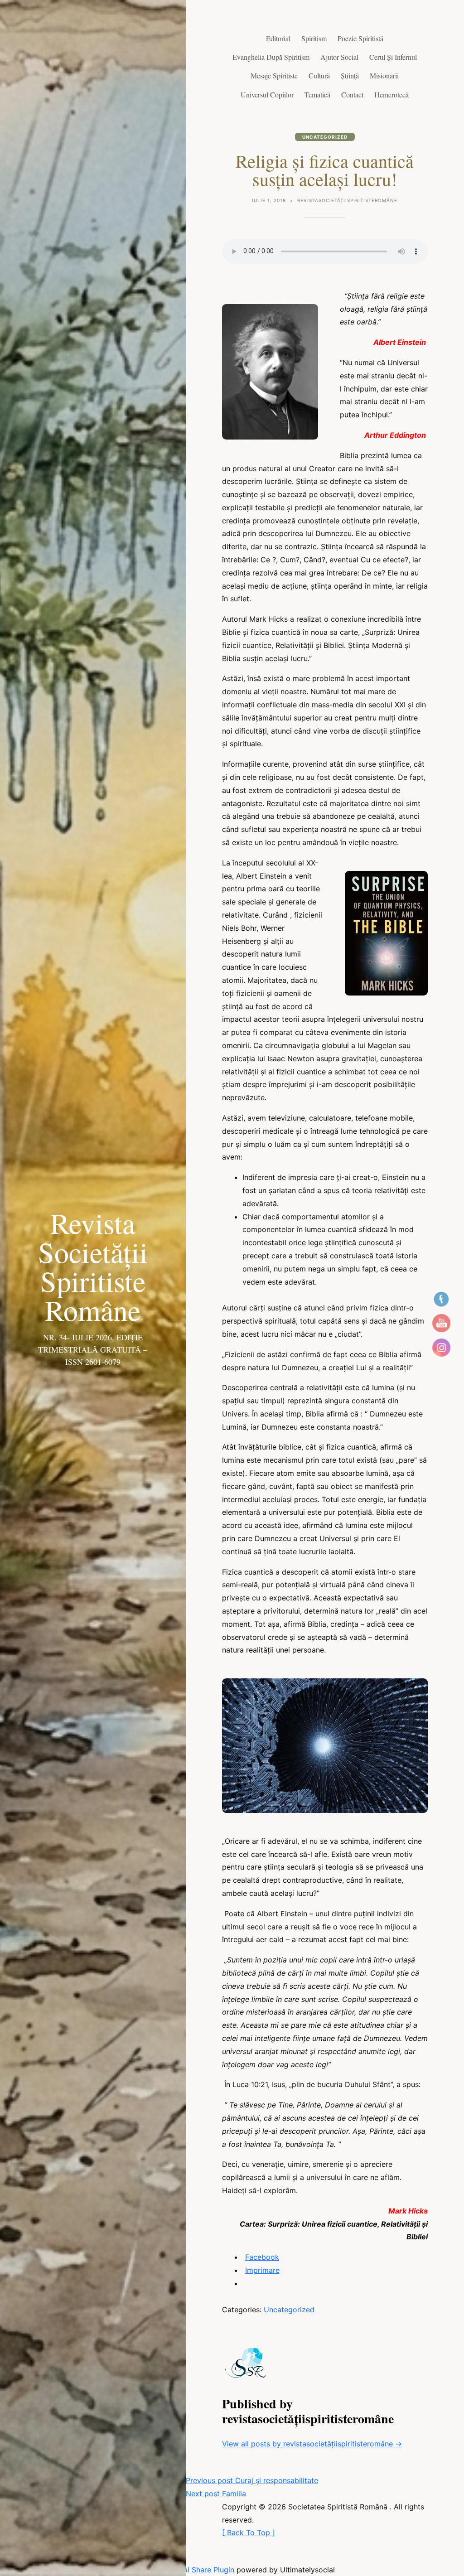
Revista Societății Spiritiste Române (93, 1266)
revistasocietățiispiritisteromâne (347, 200)
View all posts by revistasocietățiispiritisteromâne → (312, 2444)
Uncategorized (325, 137)
